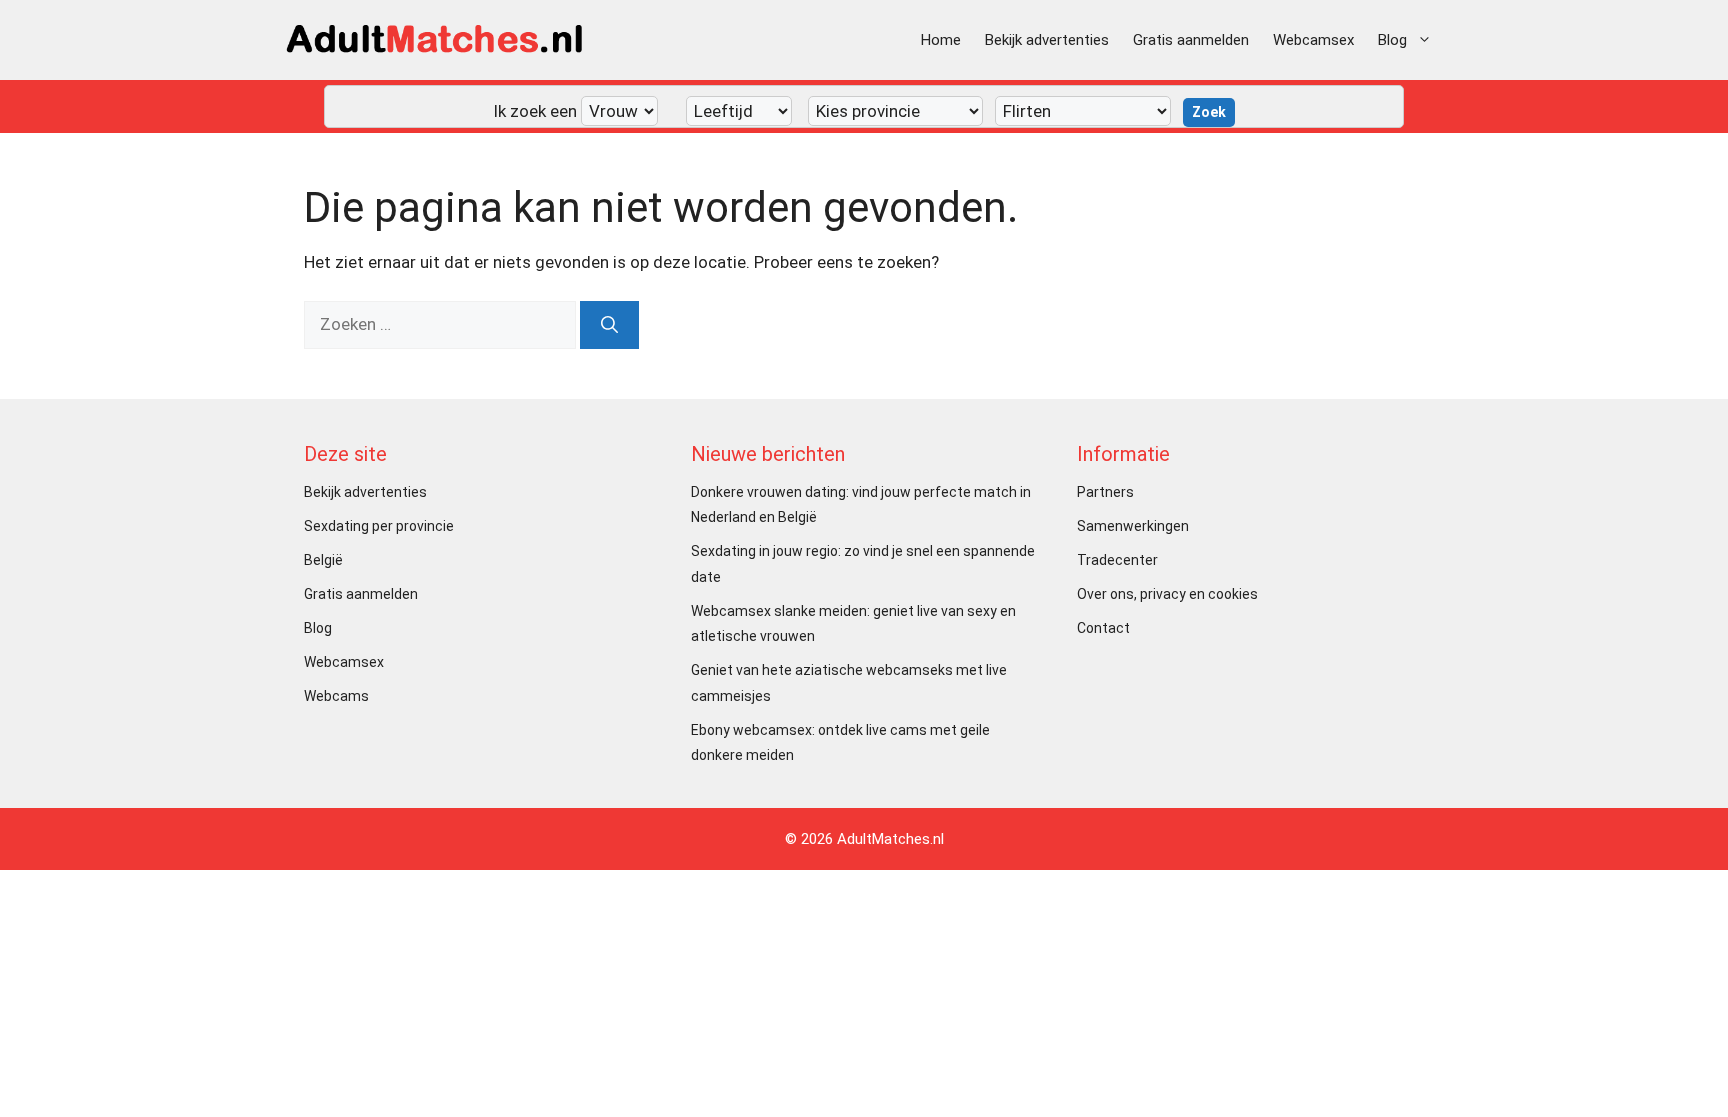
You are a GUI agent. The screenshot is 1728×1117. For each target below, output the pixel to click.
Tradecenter (1117, 560)
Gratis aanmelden (1191, 40)
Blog (1392, 40)
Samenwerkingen (1133, 526)
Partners (1105, 492)
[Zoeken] (609, 325)
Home (941, 40)
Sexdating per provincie (379, 526)
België (323, 560)
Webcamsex (1313, 40)
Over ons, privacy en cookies (1167, 594)
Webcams (336, 696)
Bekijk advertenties (1047, 40)
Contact (1103, 628)
